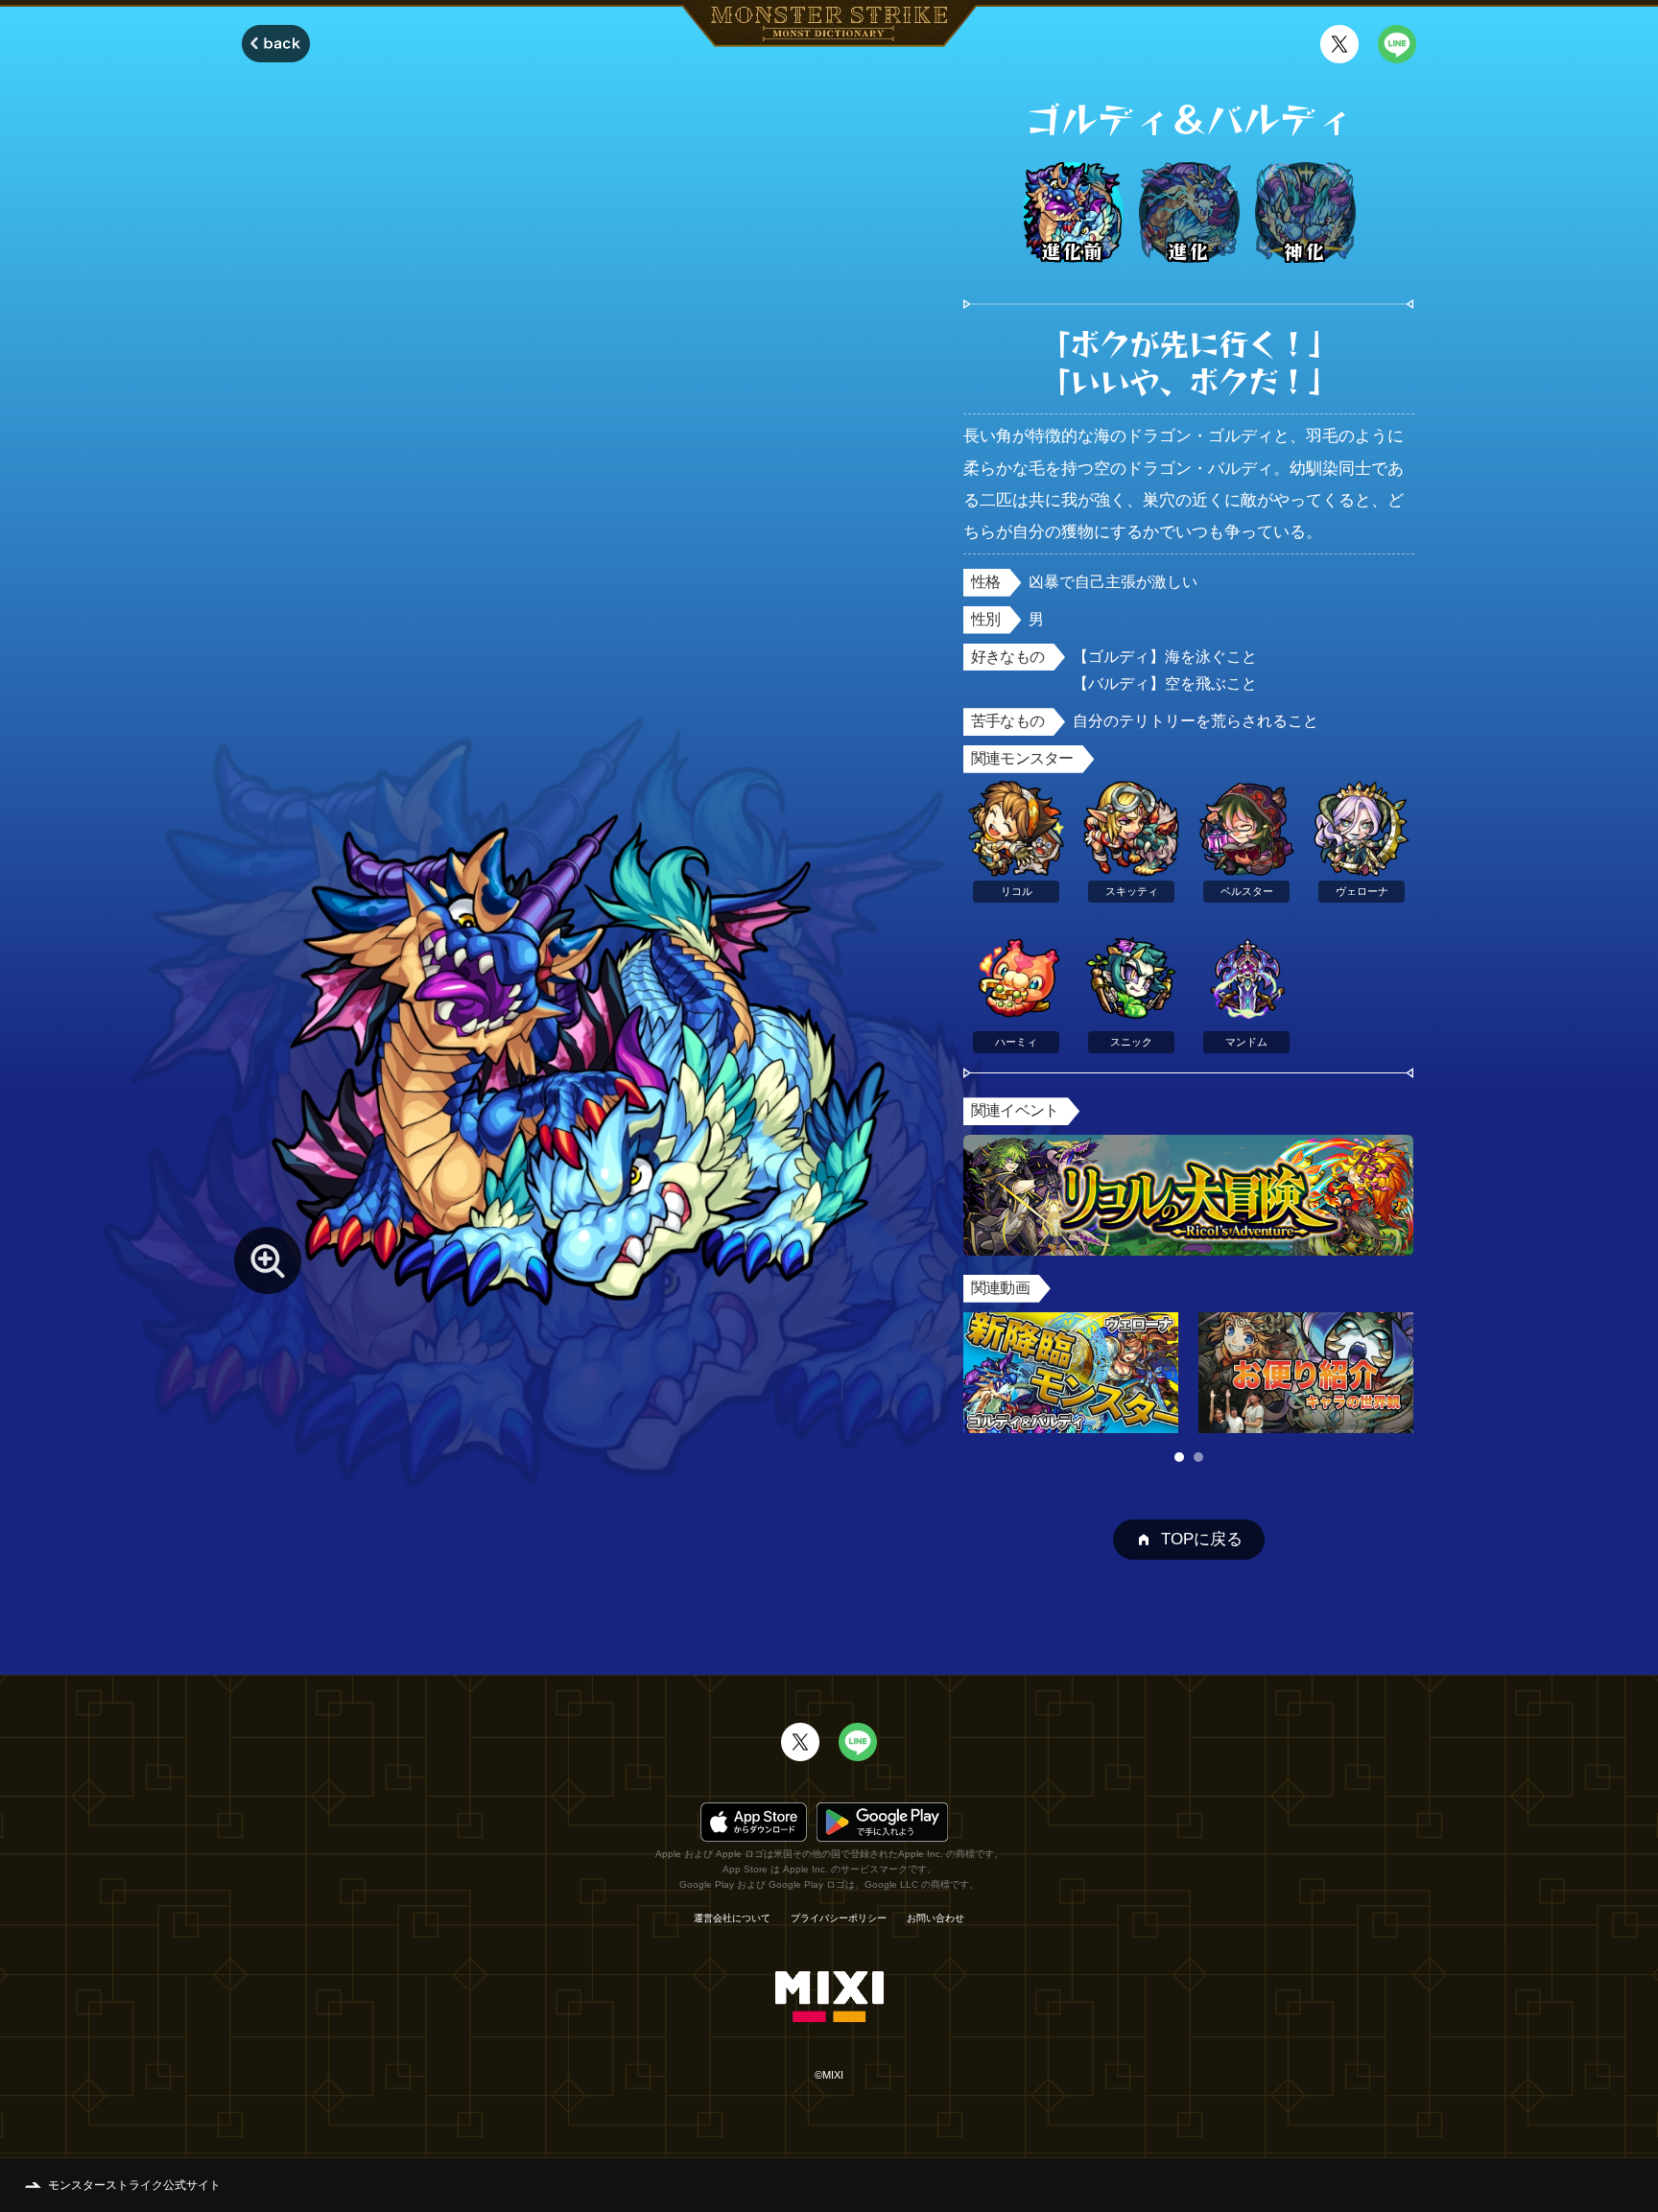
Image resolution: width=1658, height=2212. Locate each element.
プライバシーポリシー (839, 1918)
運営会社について (732, 1918)
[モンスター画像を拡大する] (268, 1260)
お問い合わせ (936, 1918)
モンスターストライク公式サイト (134, 2185)
